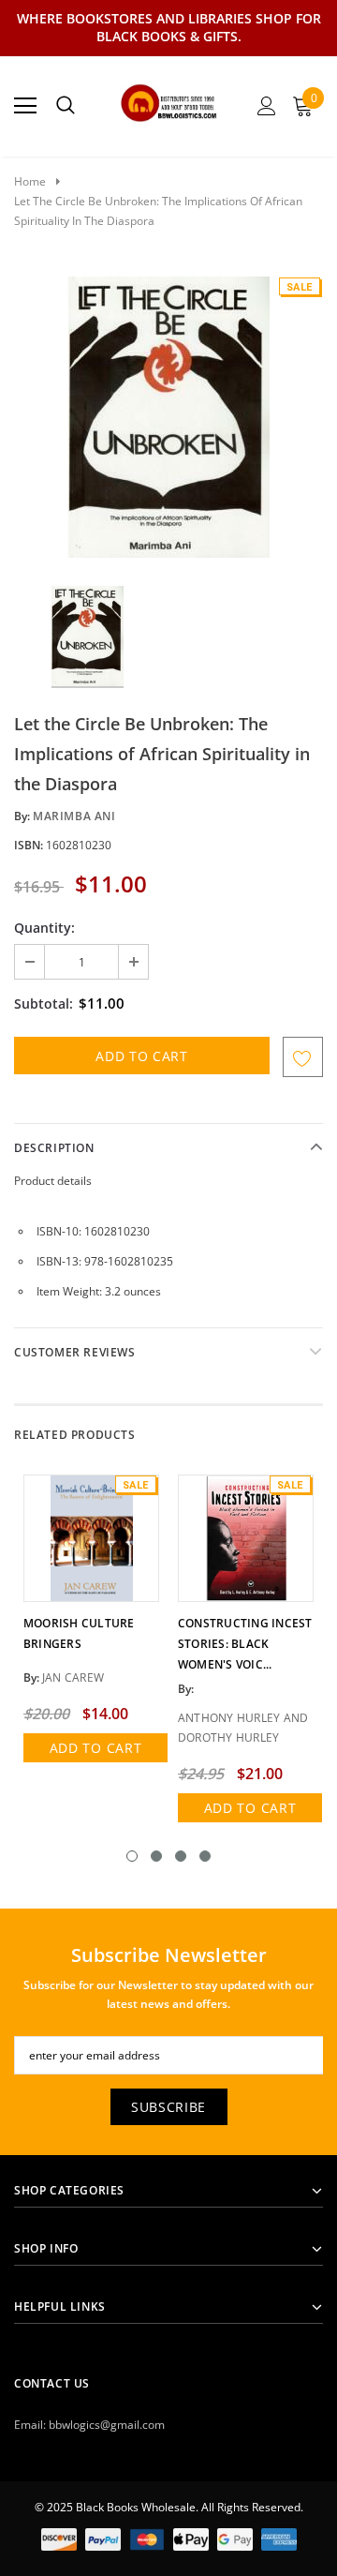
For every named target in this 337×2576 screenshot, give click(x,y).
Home (30, 181)
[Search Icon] (66, 106)
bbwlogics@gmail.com (107, 2425)
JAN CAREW (73, 1677)
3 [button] (181, 1856)
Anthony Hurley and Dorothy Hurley (243, 1728)
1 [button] (132, 1856)
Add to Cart (96, 1748)
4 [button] (205, 1856)
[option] (168, 417)
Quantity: (44, 928)
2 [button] (156, 1856)
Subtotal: (44, 1003)
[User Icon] (267, 106)
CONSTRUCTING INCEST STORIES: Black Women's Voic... (245, 1644)
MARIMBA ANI (74, 816)
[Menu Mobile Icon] (25, 106)
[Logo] (169, 100)
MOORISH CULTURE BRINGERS (79, 1633)
